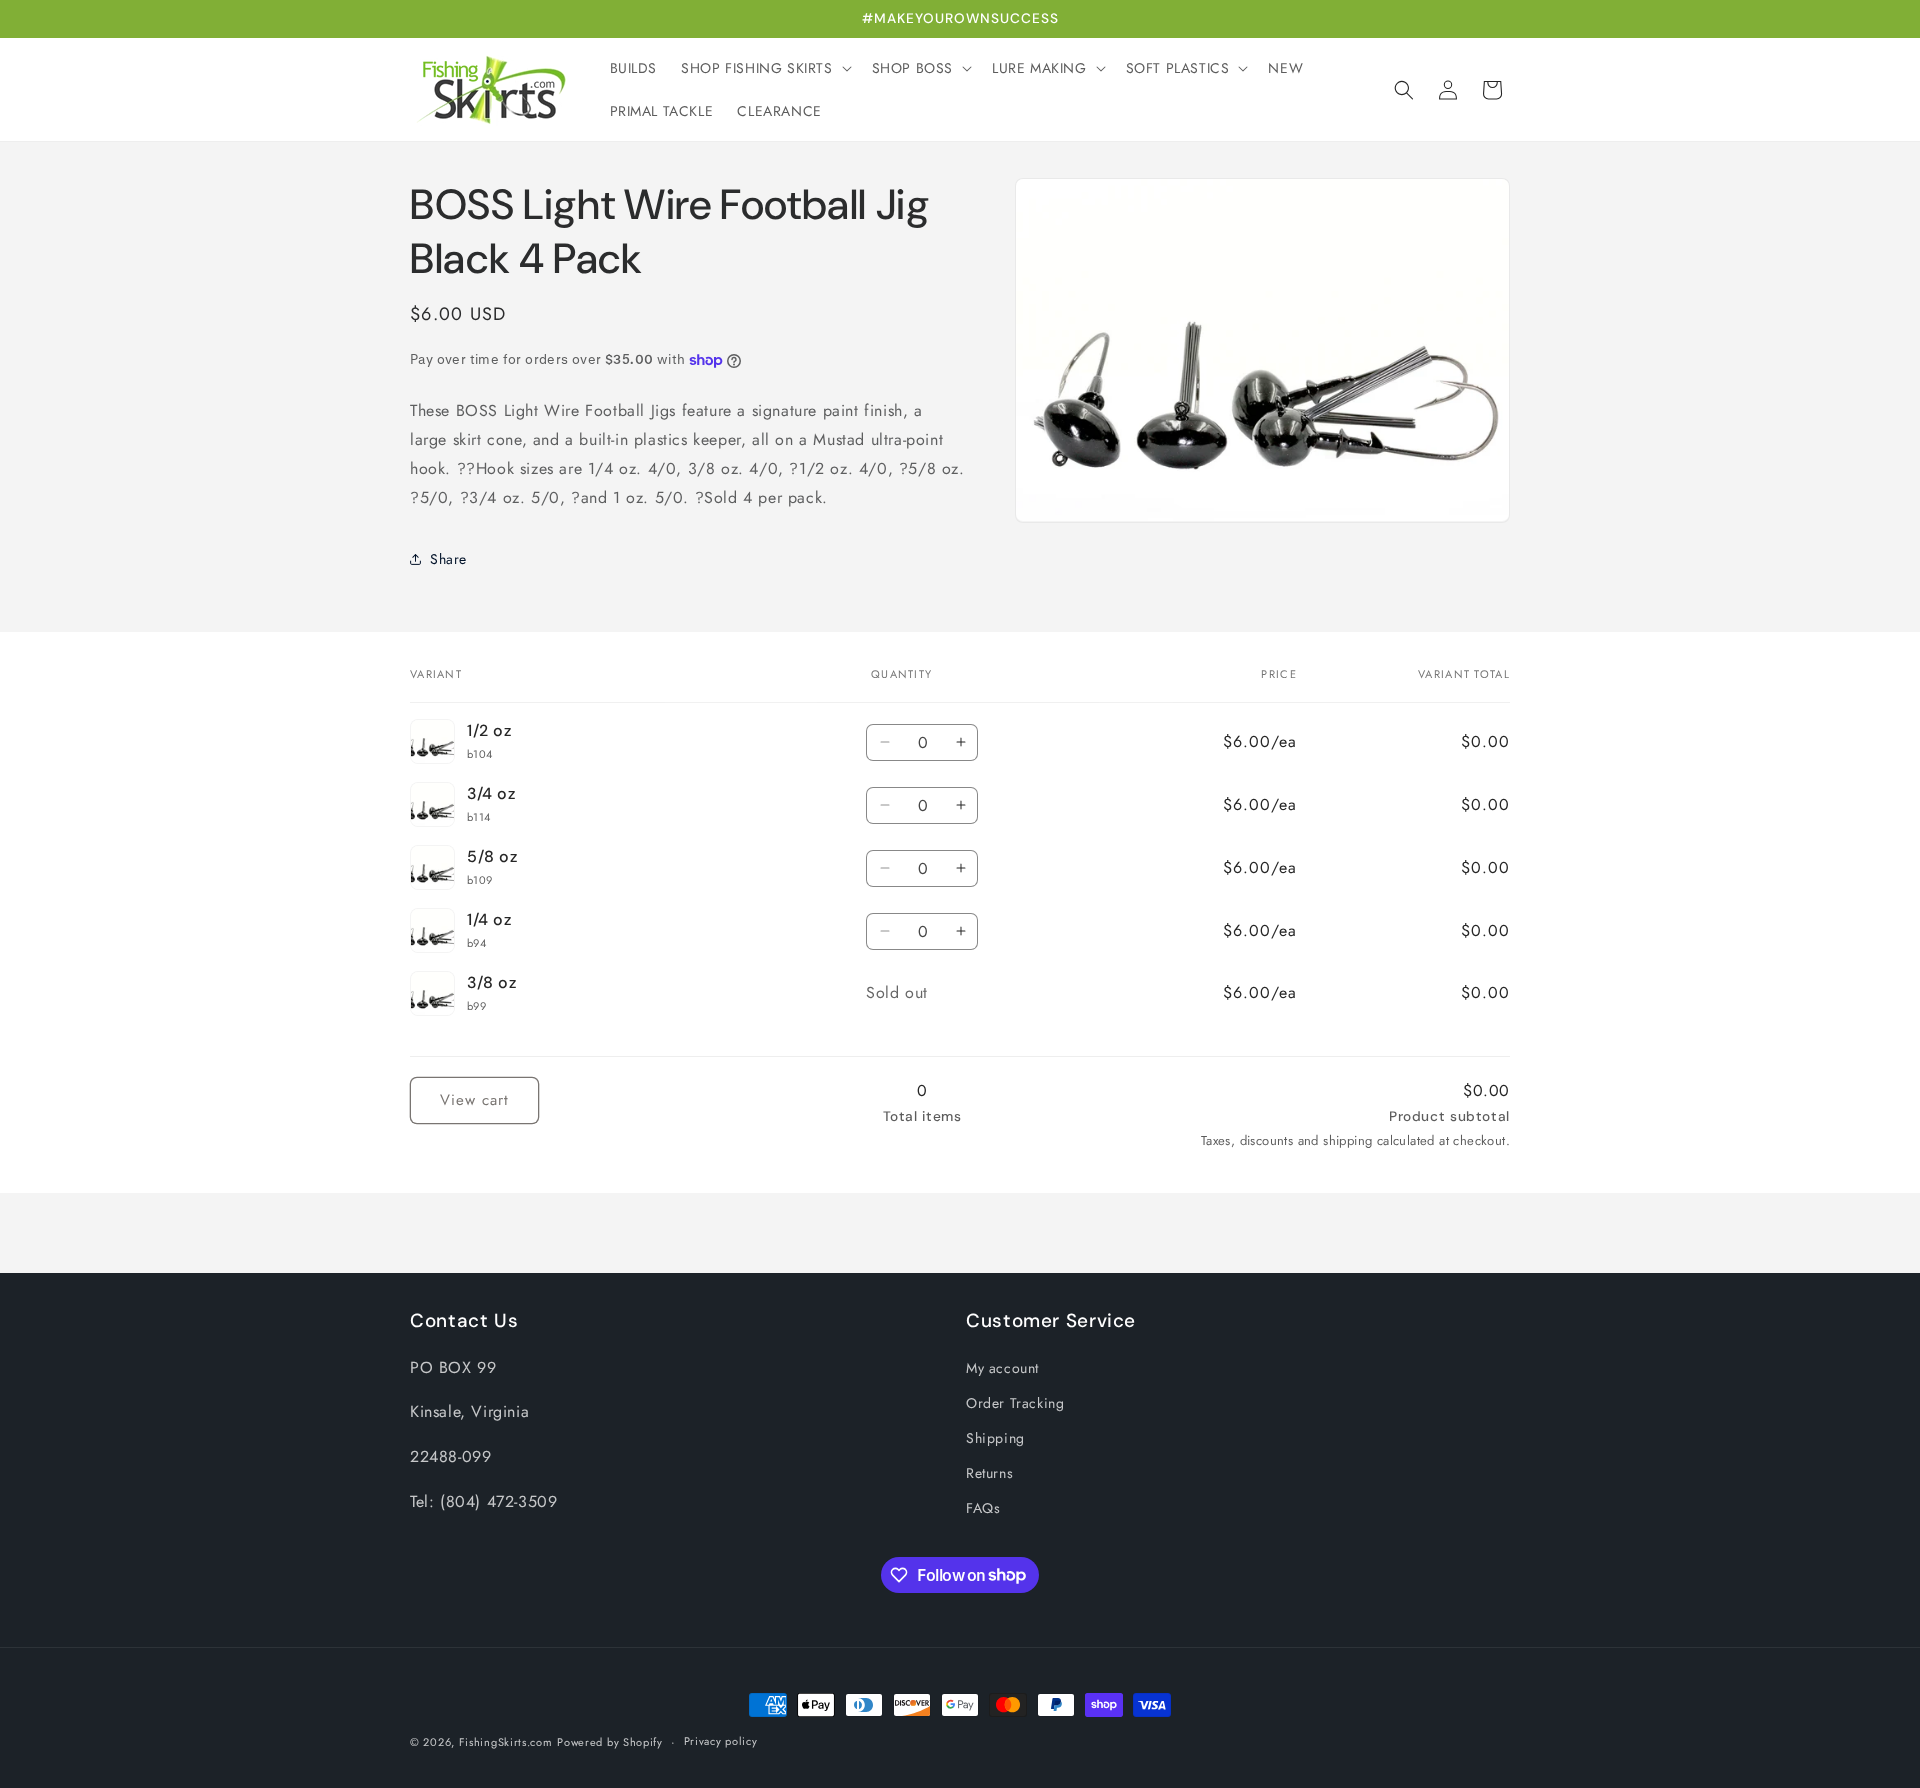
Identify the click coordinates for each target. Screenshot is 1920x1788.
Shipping (995, 1438)
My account (1002, 1368)
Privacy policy (721, 1741)
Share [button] (448, 559)
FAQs (983, 1508)
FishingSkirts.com (506, 1742)
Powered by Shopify (610, 1742)
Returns (989, 1473)
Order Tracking (1015, 1403)
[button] (764, 68)
